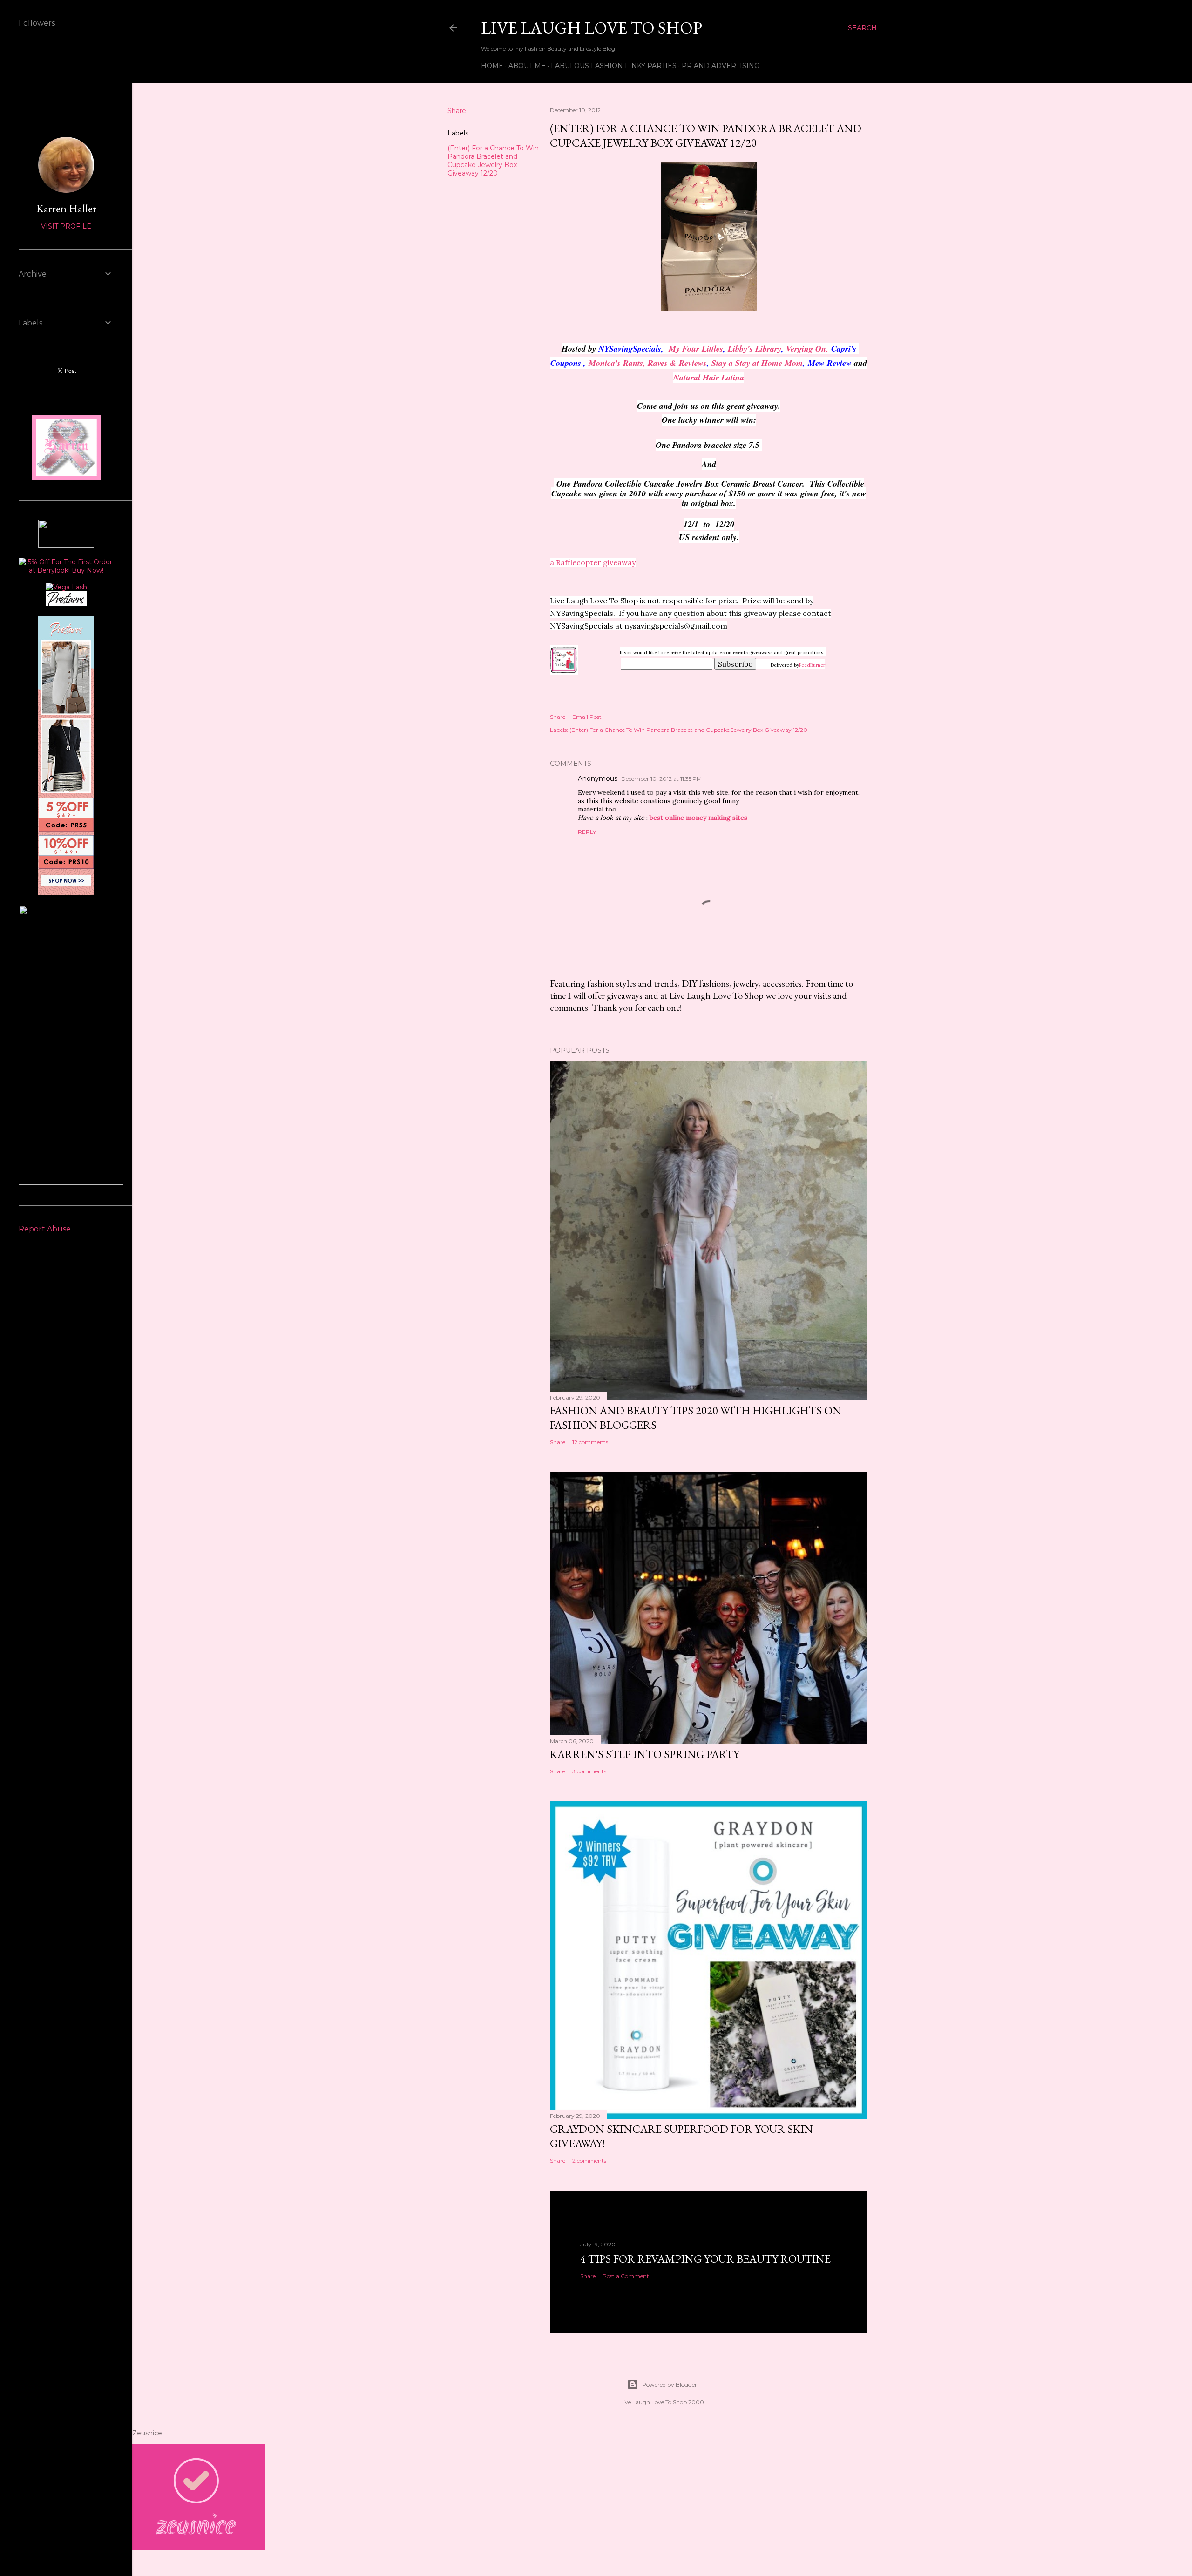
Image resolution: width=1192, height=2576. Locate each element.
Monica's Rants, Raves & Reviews (648, 363)
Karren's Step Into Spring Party (645, 1754)
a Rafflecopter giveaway (593, 562)
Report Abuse (45, 1229)
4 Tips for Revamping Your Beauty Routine (705, 2259)
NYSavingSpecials (630, 348)
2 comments (589, 2160)
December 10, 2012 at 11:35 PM (661, 779)
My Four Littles (696, 348)
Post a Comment (626, 2276)
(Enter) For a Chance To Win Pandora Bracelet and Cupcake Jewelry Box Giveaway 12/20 (493, 161)
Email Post (587, 717)
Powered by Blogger (670, 2384)
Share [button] (457, 111)
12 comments (590, 1442)
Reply (587, 832)
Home (492, 66)
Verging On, (807, 348)
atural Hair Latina (712, 377)
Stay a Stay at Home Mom (757, 363)
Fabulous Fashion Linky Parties (614, 66)
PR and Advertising (721, 66)
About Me (527, 66)
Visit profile (66, 226)
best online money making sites (698, 818)
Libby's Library (755, 348)
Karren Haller (66, 208)
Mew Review (830, 363)
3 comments (589, 1771)
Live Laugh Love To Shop (592, 28)
